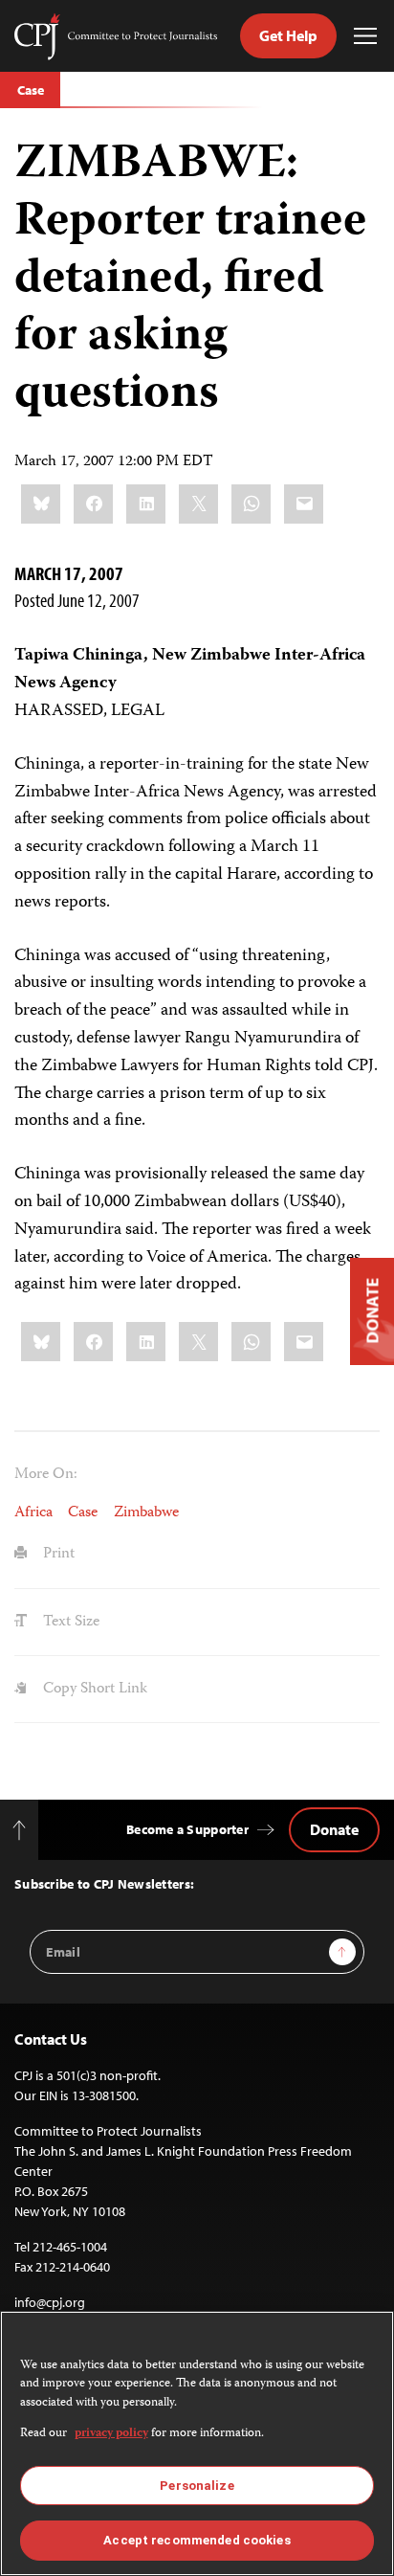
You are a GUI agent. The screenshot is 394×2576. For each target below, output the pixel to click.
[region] (197, 2443)
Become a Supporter (187, 1829)
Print (57, 1554)
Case (30, 90)
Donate (334, 1829)
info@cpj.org (50, 2302)
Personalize (197, 2486)
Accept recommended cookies (197, 2540)
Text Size (69, 1622)
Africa (33, 1513)
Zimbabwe (146, 1513)
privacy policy (111, 2434)
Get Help (288, 35)
